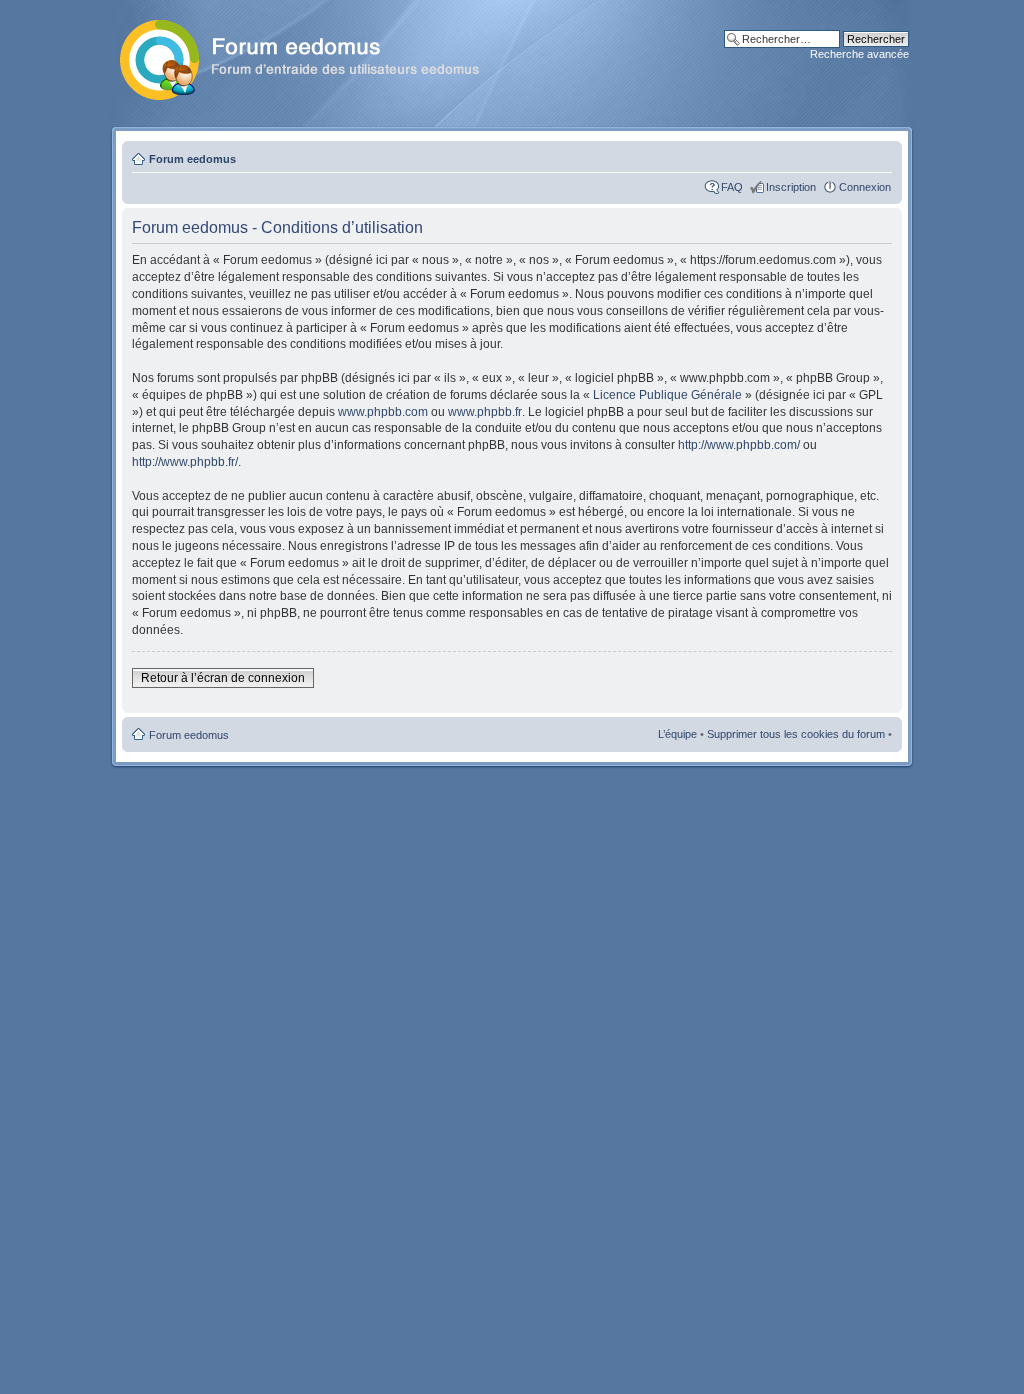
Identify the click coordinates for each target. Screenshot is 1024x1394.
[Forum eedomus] (315, 56)
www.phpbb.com (383, 412)
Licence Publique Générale (667, 395)
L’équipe (677, 734)
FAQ (732, 187)
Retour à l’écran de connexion (223, 678)
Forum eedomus (192, 159)
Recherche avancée (859, 54)
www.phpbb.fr (485, 412)
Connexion (865, 187)
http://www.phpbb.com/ (739, 445)
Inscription (791, 187)
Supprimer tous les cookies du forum (796, 734)
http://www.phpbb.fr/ (185, 462)
